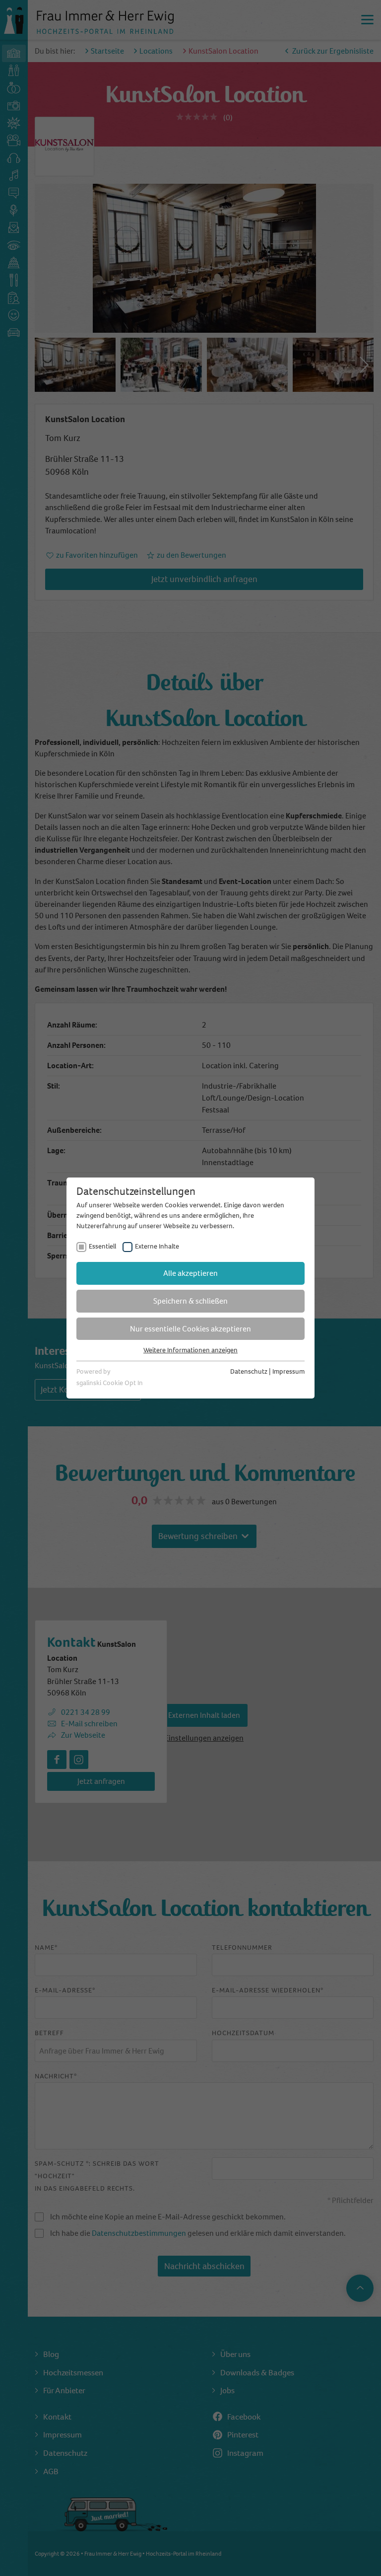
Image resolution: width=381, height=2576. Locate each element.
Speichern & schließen (190, 1301)
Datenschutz (249, 1371)
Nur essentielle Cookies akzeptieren (190, 1329)
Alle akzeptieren (190, 1273)
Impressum (288, 1371)
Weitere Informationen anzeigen (190, 1350)
